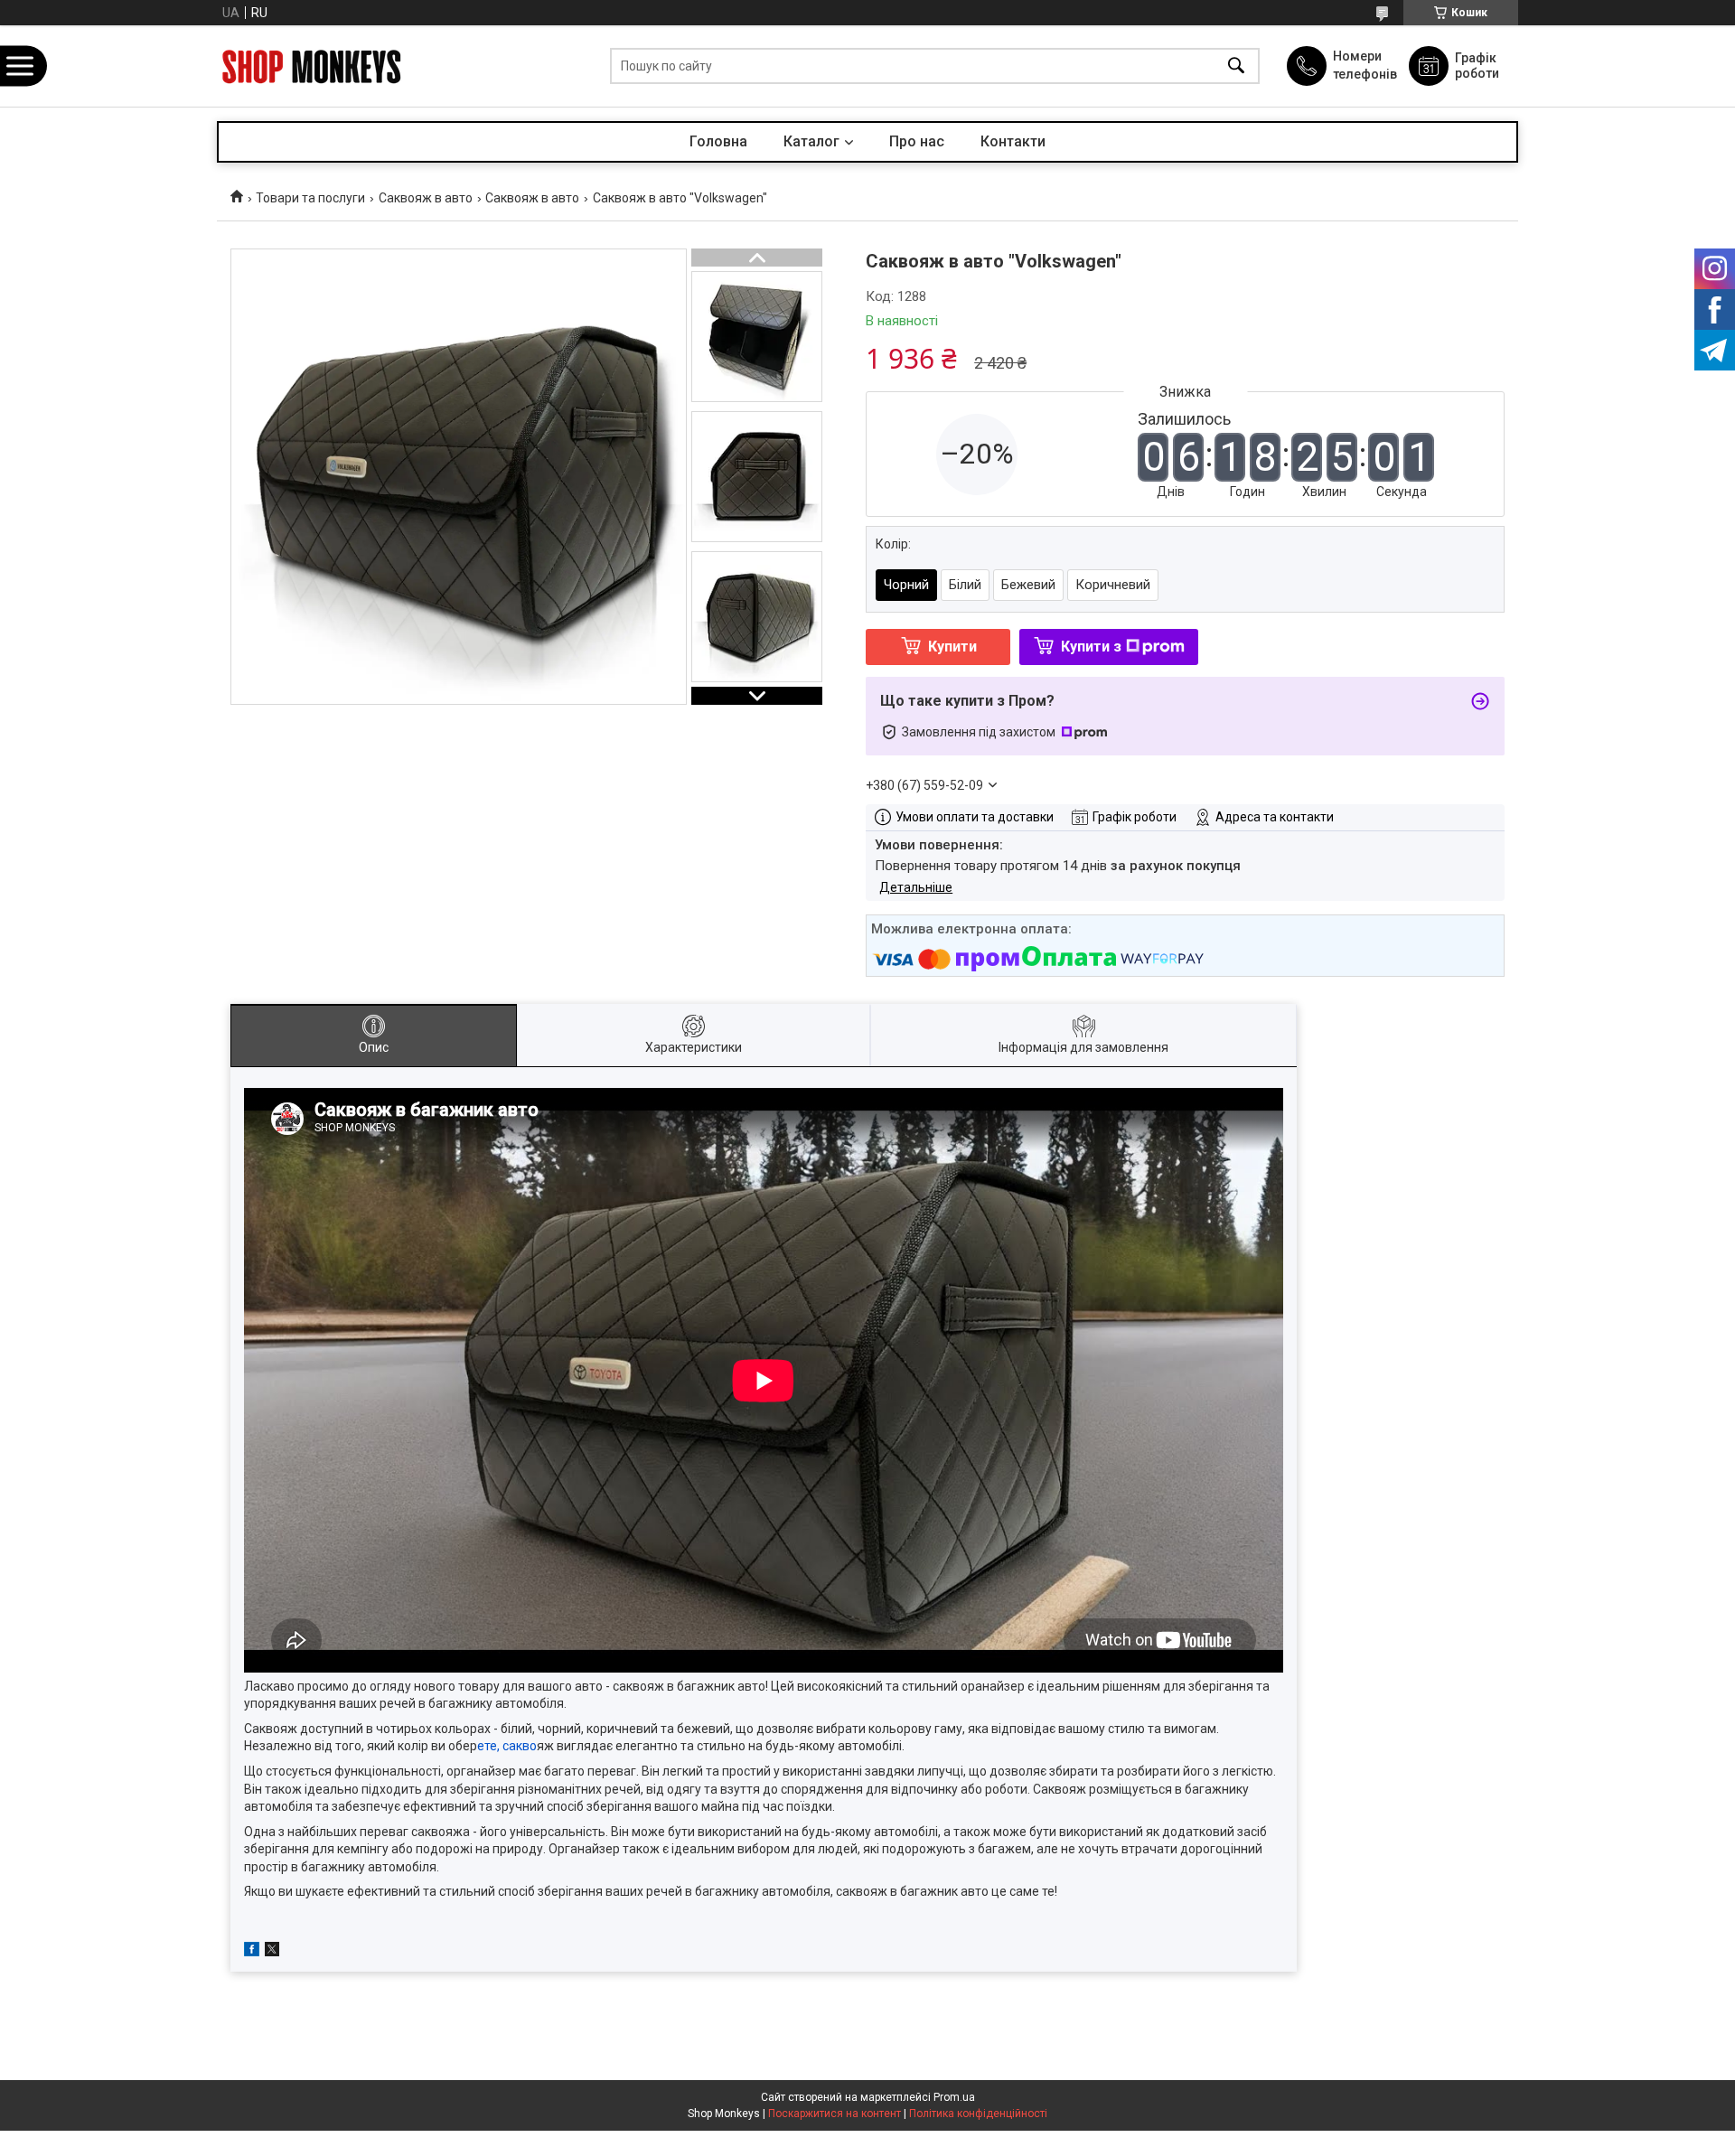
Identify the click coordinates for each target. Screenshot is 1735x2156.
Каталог (811, 141)
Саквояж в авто (426, 198)
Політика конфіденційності (978, 2114)
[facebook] (252, 1952)
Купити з (1091, 647)
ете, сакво (507, 1746)
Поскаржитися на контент (835, 2114)
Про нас (917, 141)
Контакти (1013, 141)
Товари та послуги (310, 198)
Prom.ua (954, 2097)
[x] (272, 1952)
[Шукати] (1236, 66)
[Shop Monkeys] (312, 66)
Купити (952, 647)
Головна (718, 141)
